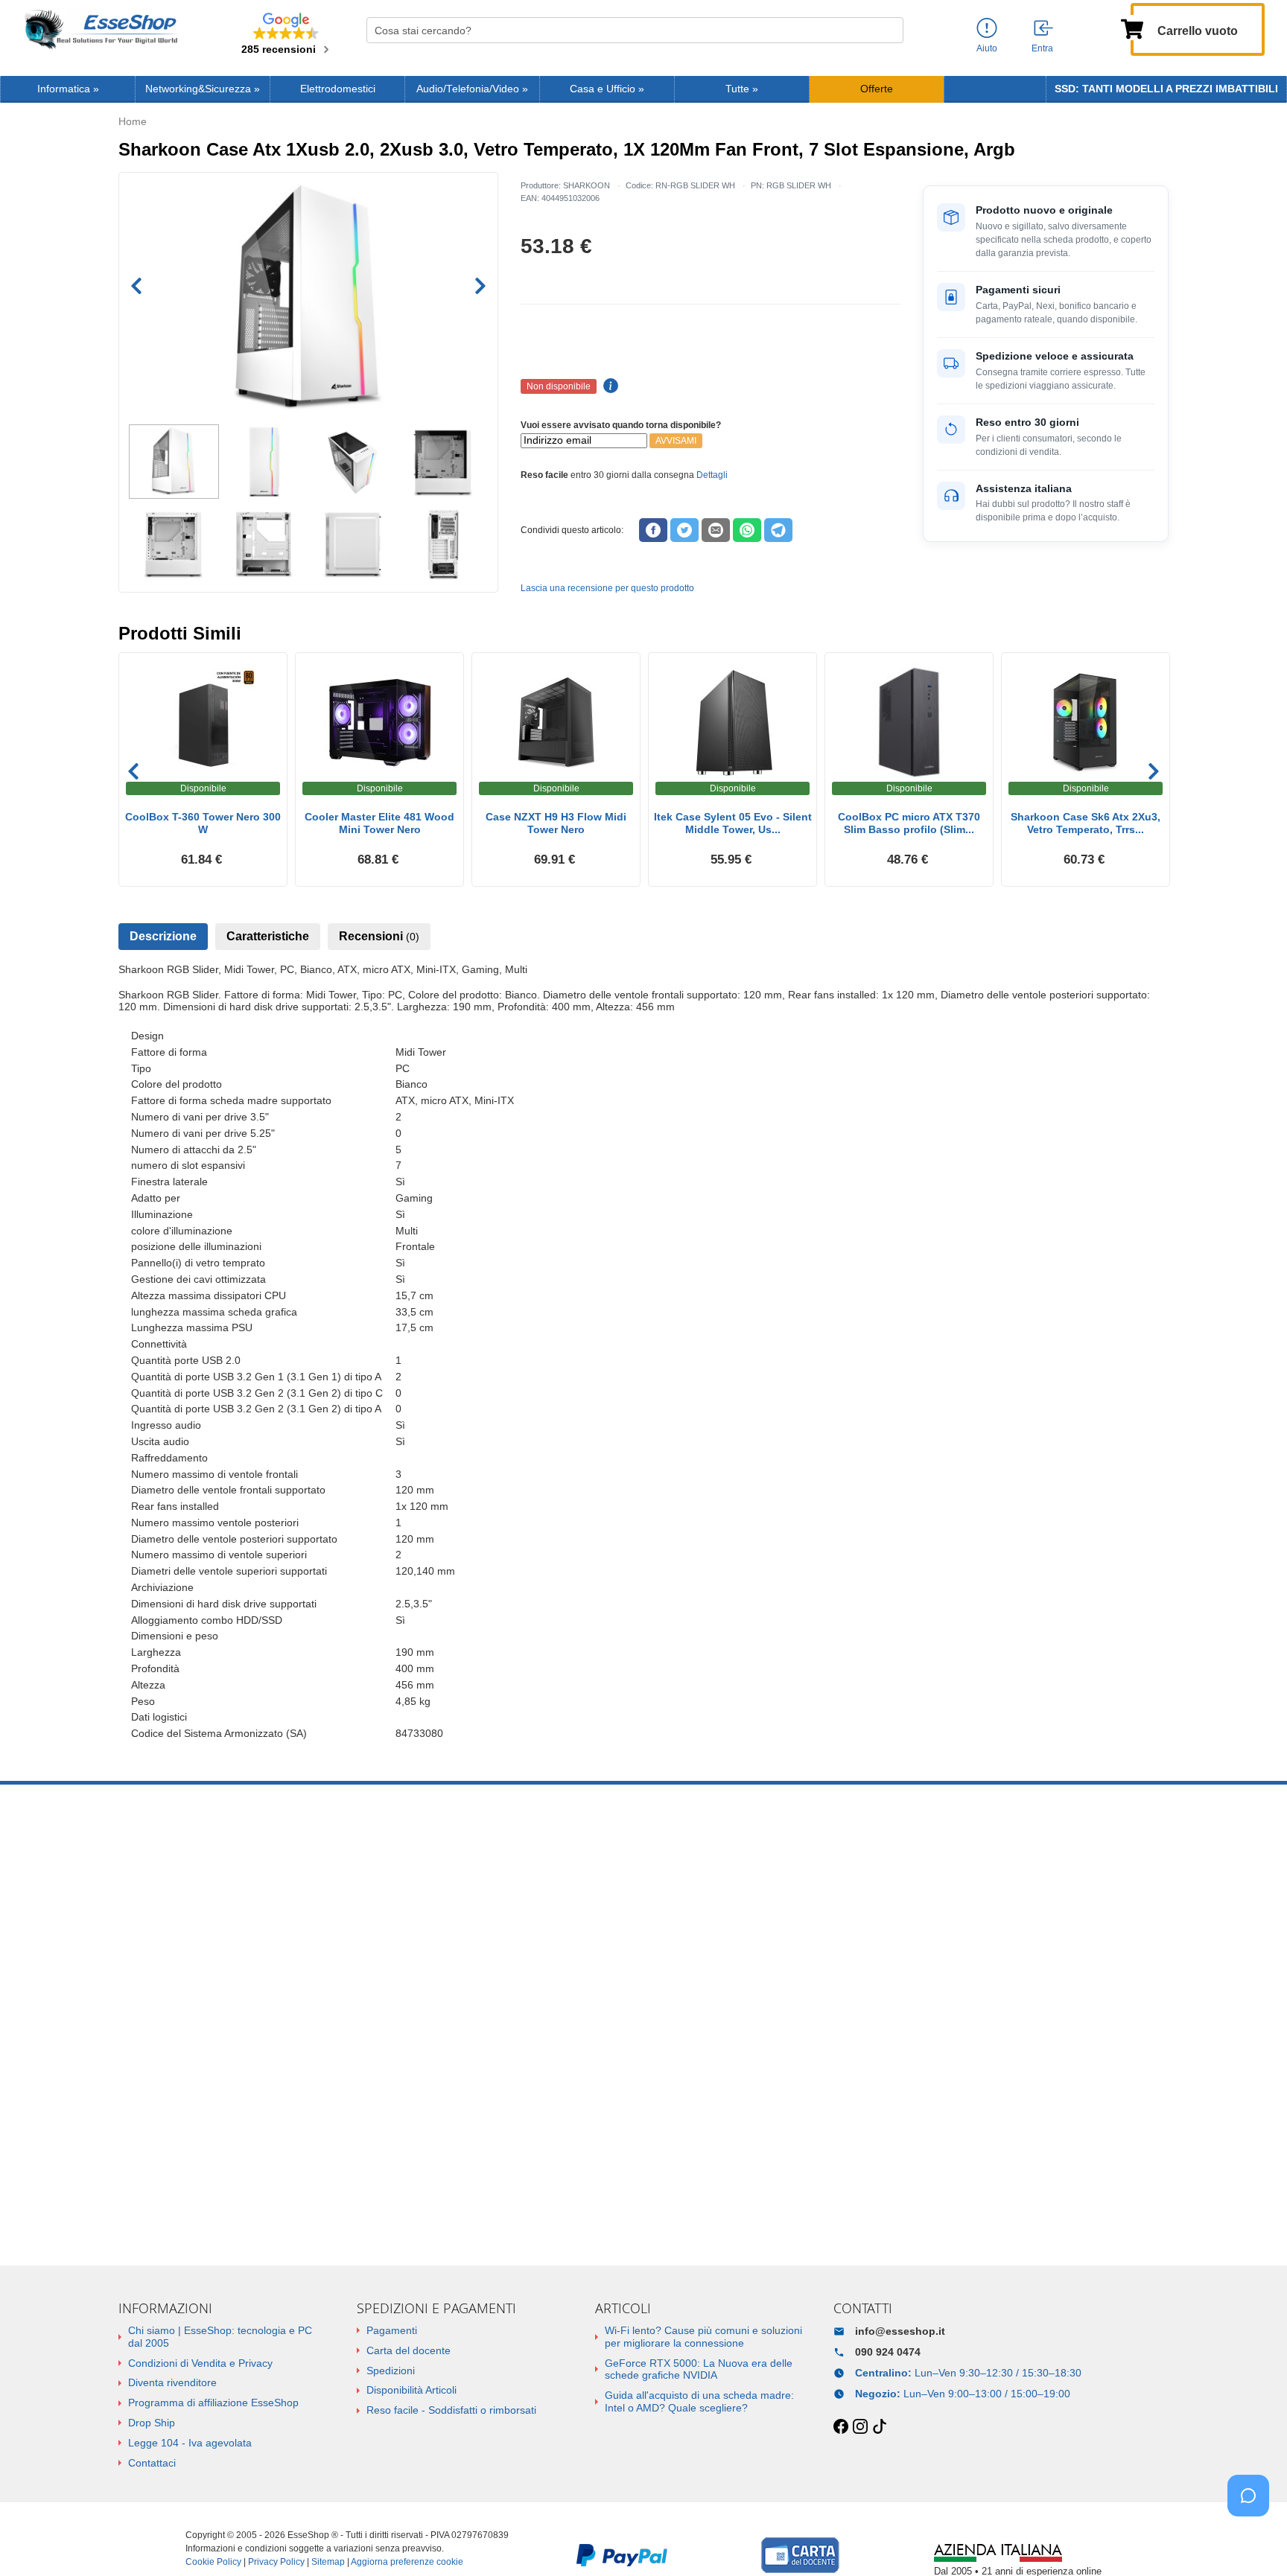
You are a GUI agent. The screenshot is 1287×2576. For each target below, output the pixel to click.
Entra (1042, 48)
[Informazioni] (987, 29)
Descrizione (163, 936)
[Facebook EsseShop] (841, 2427)
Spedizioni (391, 2371)
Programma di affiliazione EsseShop (213, 2403)
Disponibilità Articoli (411, 2390)
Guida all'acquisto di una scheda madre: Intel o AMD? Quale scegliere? (699, 2401)
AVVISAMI (676, 441)
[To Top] (1253, 2541)
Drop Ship (152, 2423)
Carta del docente (409, 2350)
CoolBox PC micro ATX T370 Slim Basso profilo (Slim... (909, 823)
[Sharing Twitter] (684, 530)
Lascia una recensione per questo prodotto (607, 588)
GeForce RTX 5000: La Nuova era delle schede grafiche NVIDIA (699, 2369)
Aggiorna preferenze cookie (407, 2562)
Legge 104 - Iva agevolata (190, 2443)
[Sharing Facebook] (653, 530)
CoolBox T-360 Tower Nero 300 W (203, 823)
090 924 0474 (888, 2352)
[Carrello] (1132, 28)
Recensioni (379, 936)
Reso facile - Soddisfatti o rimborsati (451, 2410)
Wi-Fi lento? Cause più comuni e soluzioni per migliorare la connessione (703, 2337)
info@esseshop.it (900, 2331)
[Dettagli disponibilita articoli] (608, 386)
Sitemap (328, 2562)
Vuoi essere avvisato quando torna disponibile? (621, 425)
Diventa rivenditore (172, 2382)
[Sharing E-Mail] (716, 530)
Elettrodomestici (338, 89)
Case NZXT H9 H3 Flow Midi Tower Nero (556, 823)
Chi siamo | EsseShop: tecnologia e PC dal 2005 (220, 2337)
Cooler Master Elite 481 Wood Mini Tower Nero (379, 823)
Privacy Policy (276, 2562)
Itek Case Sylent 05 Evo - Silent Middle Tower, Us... (733, 823)
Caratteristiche (268, 936)
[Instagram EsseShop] (860, 2427)
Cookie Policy (213, 2562)
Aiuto (987, 48)
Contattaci (152, 2463)
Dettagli (712, 475)
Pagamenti (392, 2330)
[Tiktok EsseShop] (880, 2427)
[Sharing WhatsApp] (747, 530)
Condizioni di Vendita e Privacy (200, 2363)
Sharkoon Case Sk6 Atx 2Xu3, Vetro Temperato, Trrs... (1086, 823)
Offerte (877, 89)
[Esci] (1044, 29)
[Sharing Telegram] (778, 530)
